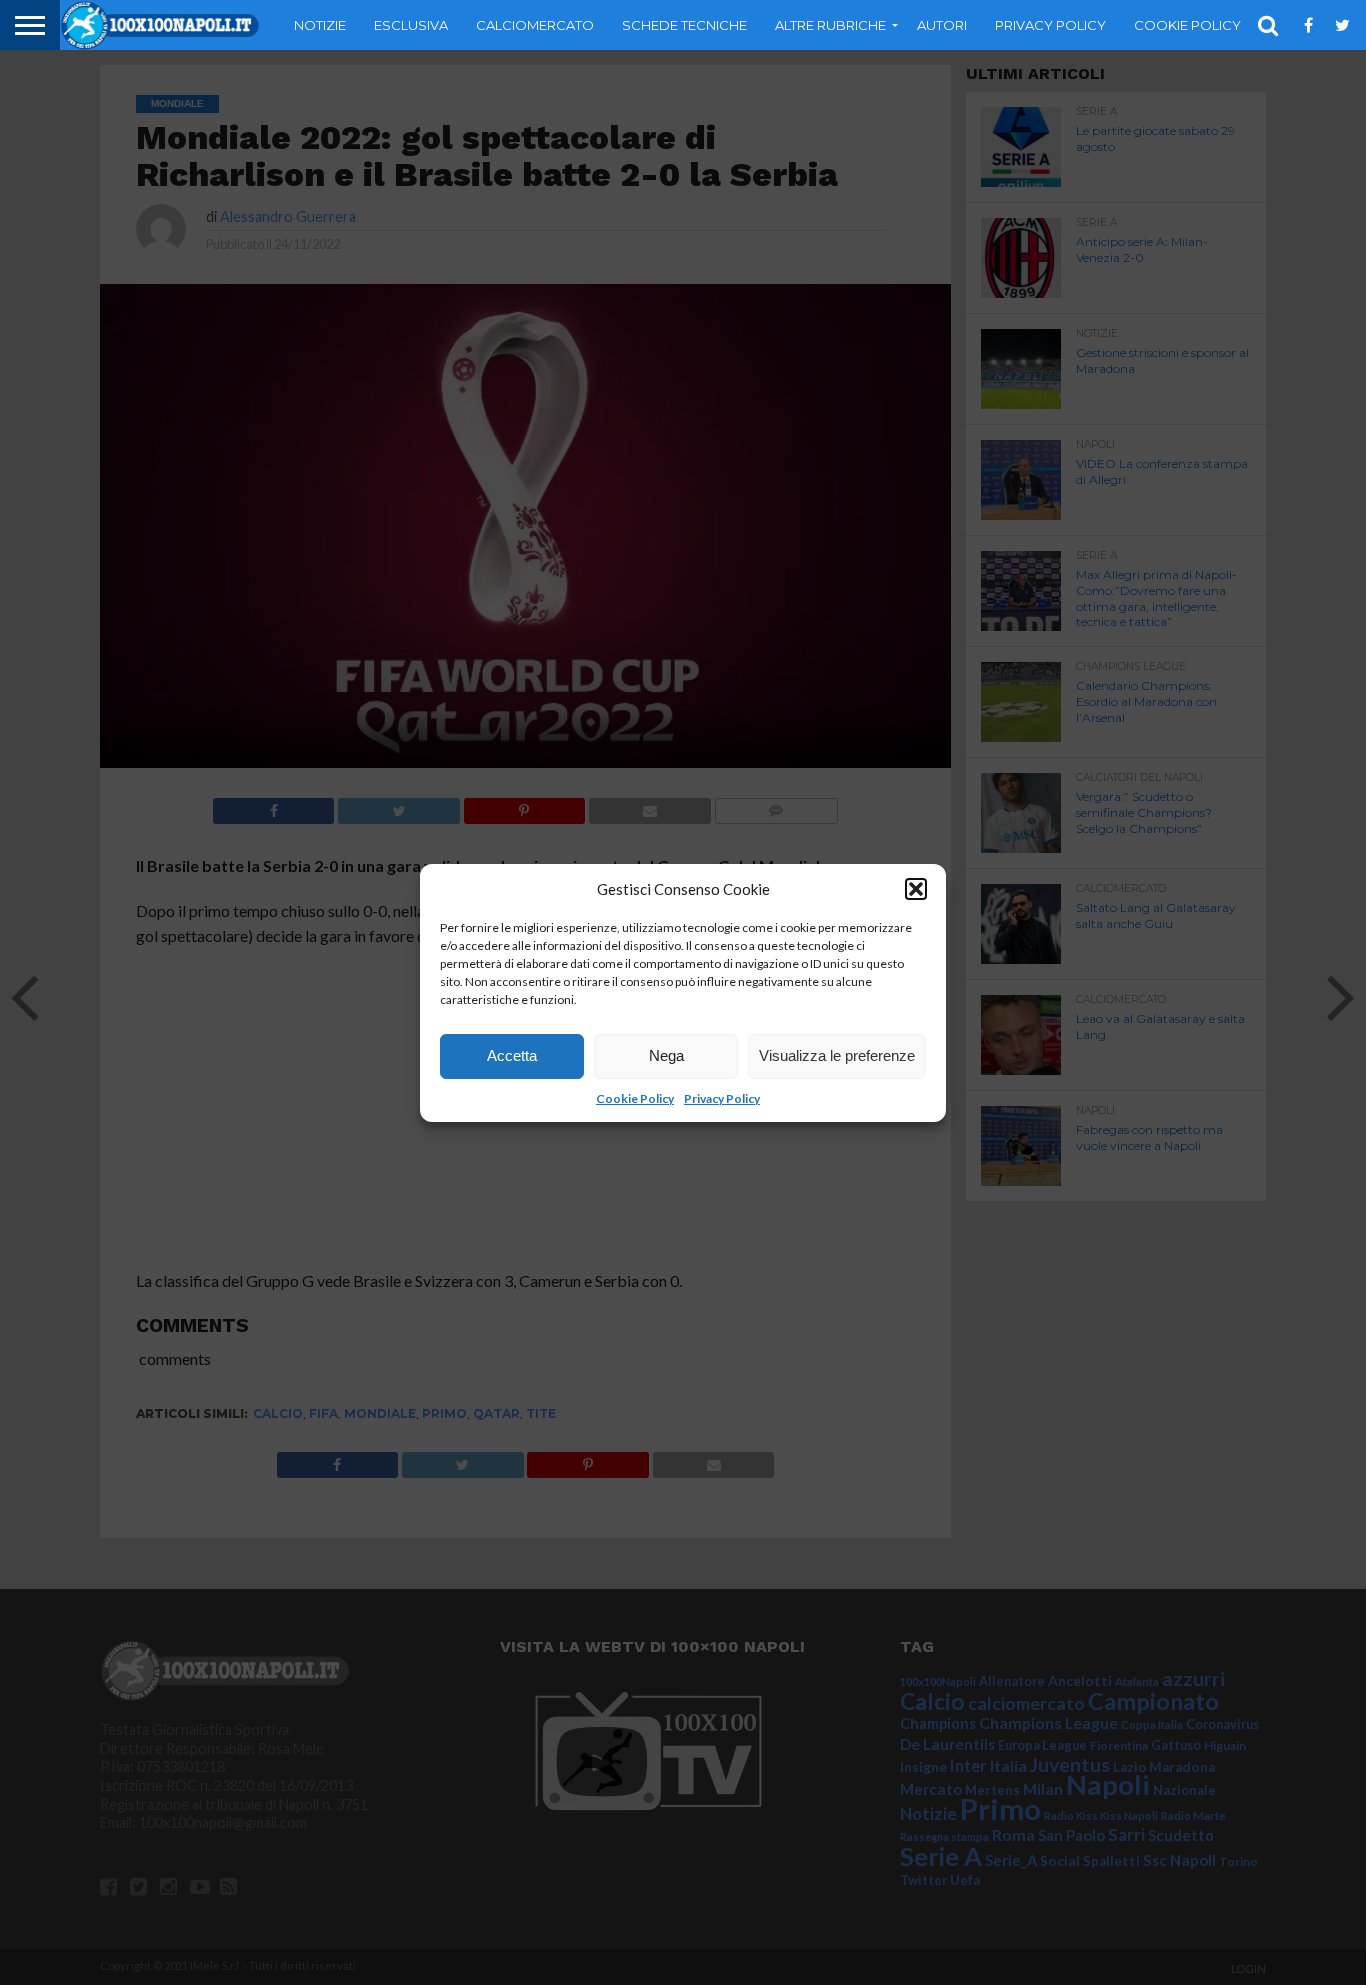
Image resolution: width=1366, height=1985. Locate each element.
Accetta (512, 1055)
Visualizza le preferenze (837, 1055)
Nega (666, 1055)
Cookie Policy (635, 1098)
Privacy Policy (722, 1098)
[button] (916, 889)
